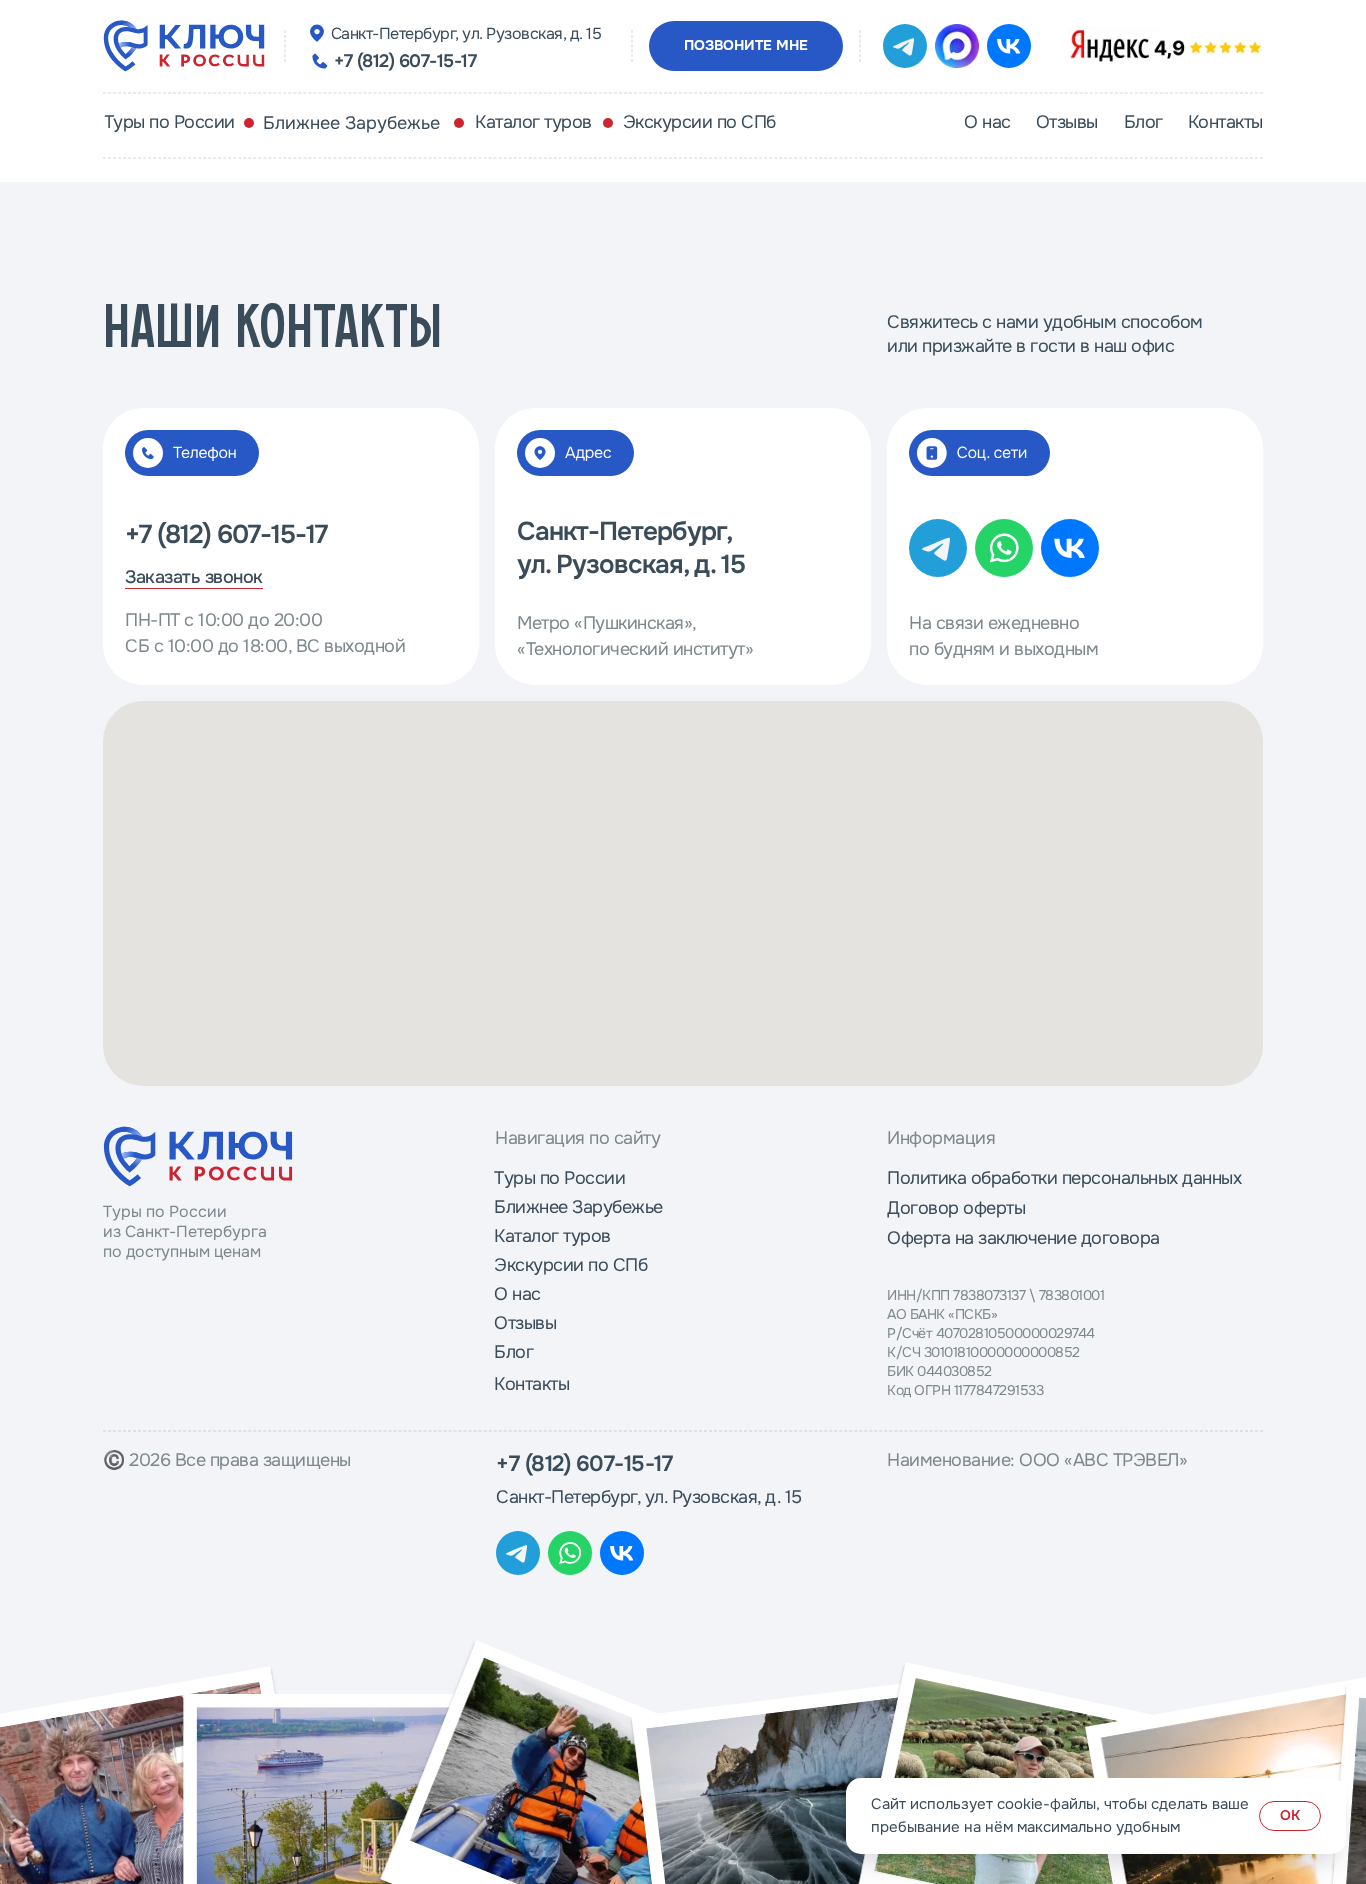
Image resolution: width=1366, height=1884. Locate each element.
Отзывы (525, 1323)
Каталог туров (552, 1236)
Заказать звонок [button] (194, 577)
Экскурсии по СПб (570, 1265)
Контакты (531, 1384)
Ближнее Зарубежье (351, 123)
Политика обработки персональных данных (1064, 1178)
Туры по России (559, 1178)
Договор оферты (956, 1208)
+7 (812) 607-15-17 (405, 61)
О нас (517, 1294)
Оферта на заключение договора (1023, 1238)
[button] (746, 46)
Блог (513, 1352)
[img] (1166, 45)
